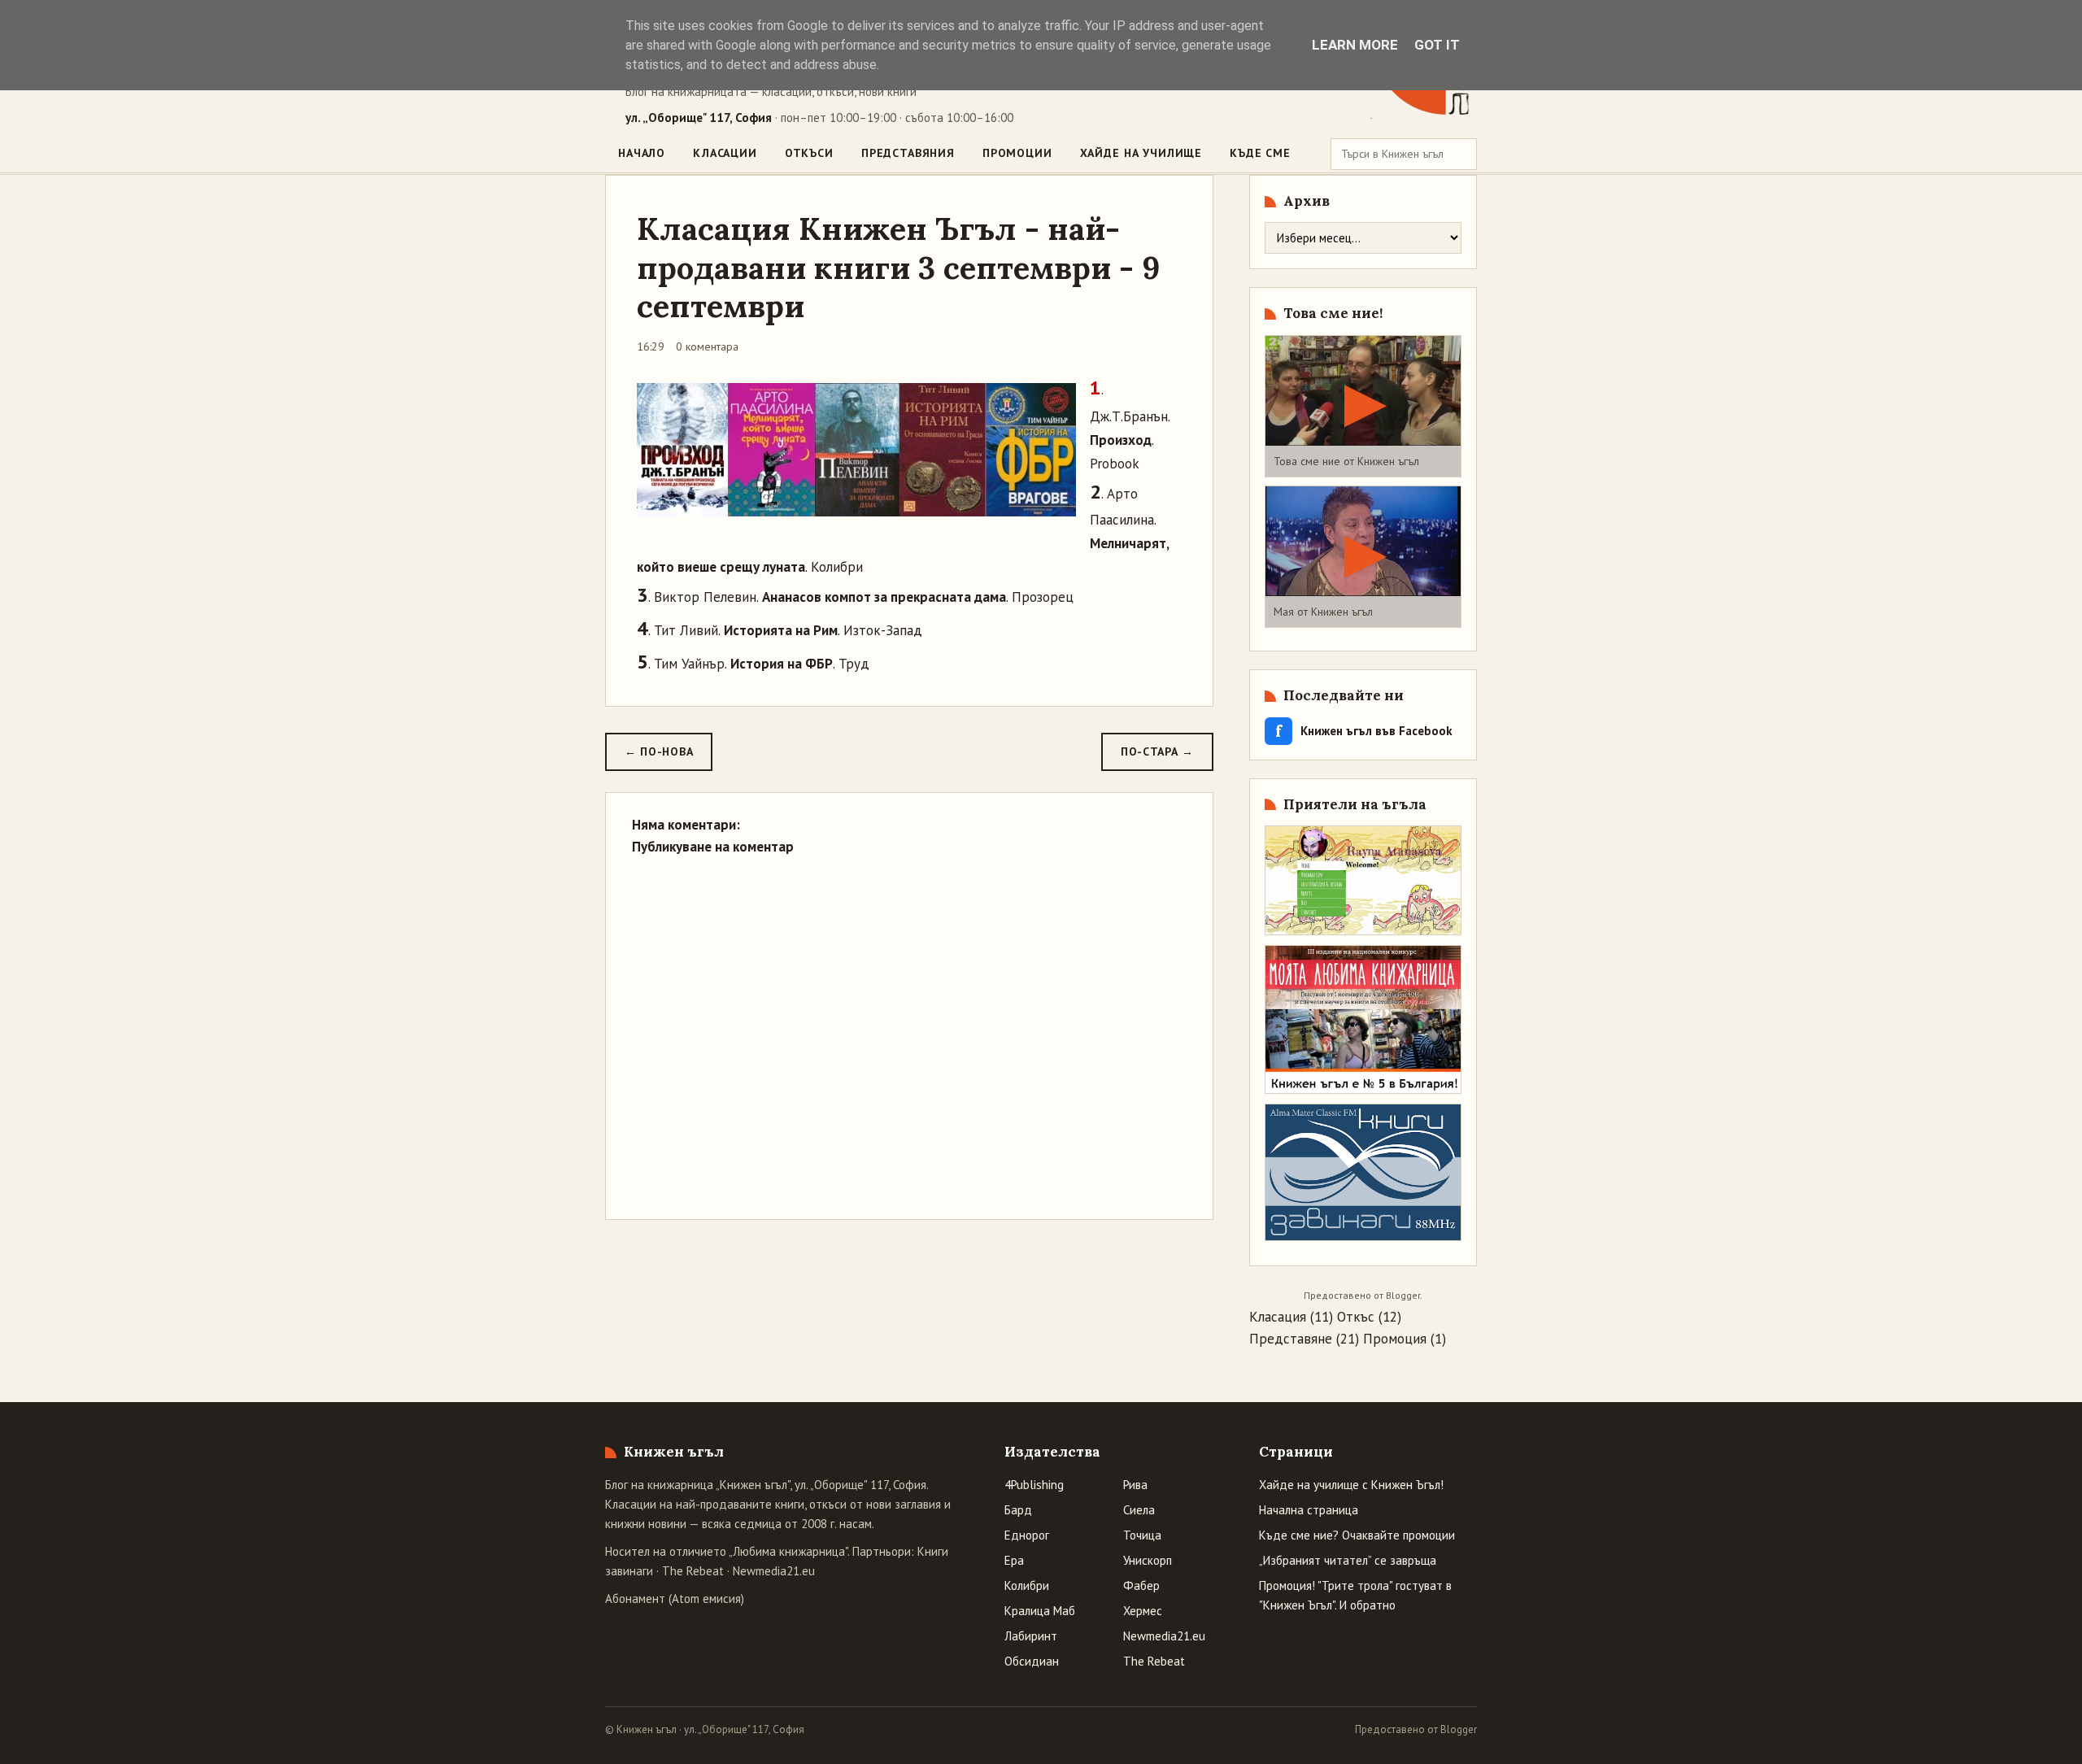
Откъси (809, 153)
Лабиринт (1031, 1636)
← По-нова (659, 751)
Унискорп (1148, 1560)
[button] (1363, 406)
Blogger (1403, 1295)
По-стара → (1157, 751)
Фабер (1141, 1585)
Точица (1142, 1535)
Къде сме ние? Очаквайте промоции (1357, 1535)
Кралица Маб (1040, 1611)
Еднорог (1027, 1535)
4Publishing (1034, 1485)
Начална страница (1309, 1510)
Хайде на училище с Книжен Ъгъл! (1351, 1485)
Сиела (1139, 1510)
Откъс (1356, 1317)
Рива (1135, 1485)
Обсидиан (1032, 1661)
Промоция (1395, 1339)
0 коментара (707, 346)
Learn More (1355, 45)
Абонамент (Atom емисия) (675, 1598)
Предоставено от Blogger (1416, 1729)
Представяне (1291, 1339)
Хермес (1143, 1611)
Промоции (1017, 153)
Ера (1014, 1560)
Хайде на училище (1141, 153)
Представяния (908, 153)
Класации (725, 153)
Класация (1278, 1317)
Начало (642, 153)
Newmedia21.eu (774, 1571)
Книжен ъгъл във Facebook (1364, 731)
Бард (1018, 1510)
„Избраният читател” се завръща (1348, 1560)
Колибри (1027, 1585)
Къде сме (1260, 153)
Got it (1437, 45)
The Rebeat (693, 1571)
